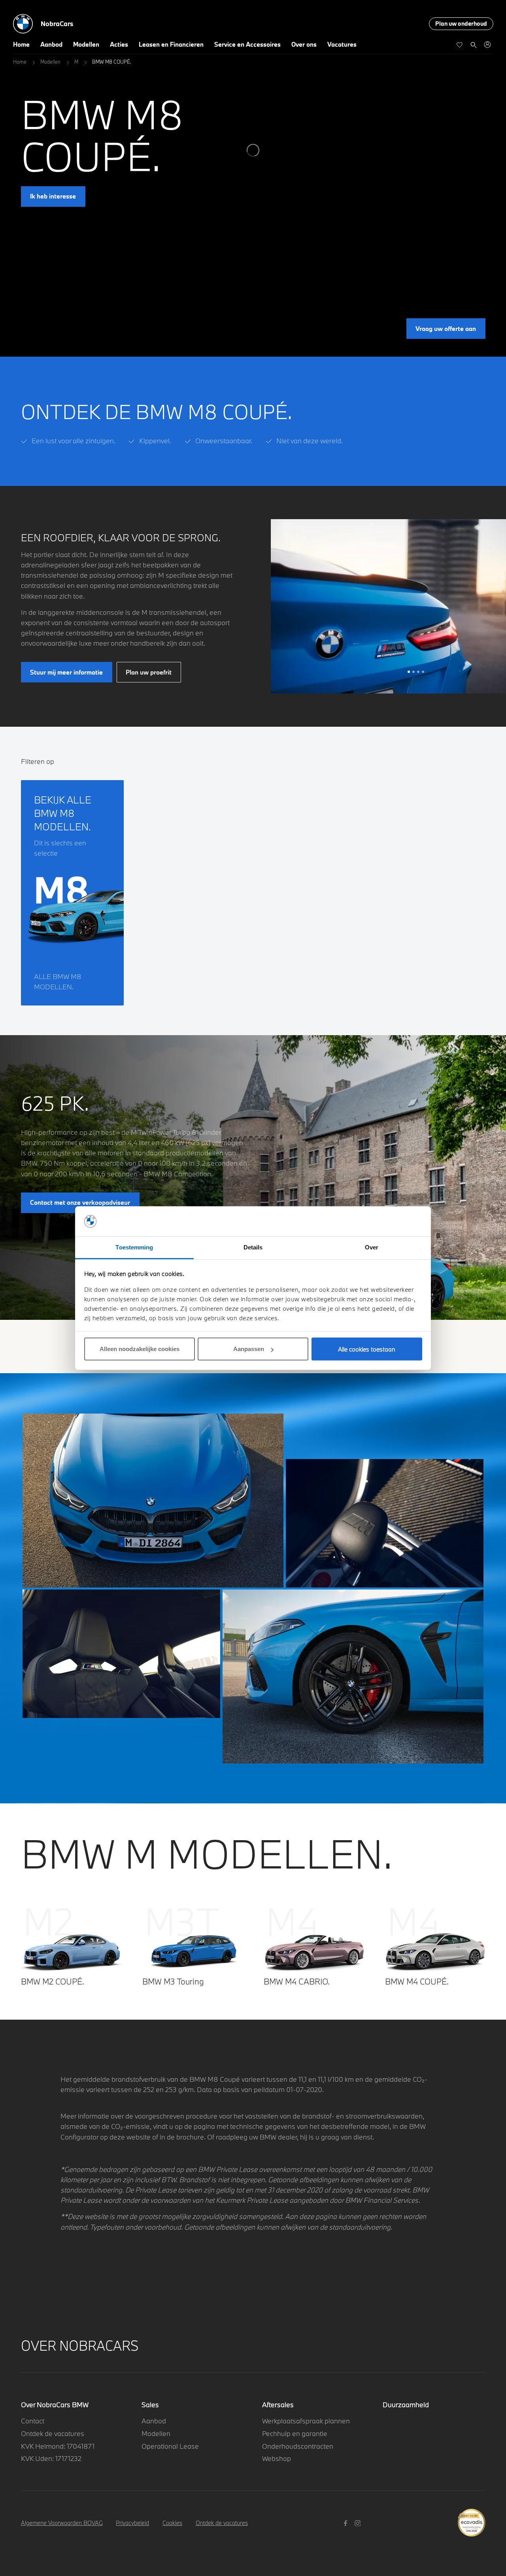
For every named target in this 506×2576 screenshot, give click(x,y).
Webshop (277, 2458)
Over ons (304, 44)
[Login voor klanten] (487, 44)
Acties (119, 44)
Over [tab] (372, 1247)
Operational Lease (170, 2446)
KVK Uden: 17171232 (51, 2458)
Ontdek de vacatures (53, 2433)
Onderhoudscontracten (298, 2446)
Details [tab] (253, 1247)
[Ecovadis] (471, 2518)
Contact (33, 2421)
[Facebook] (346, 2522)
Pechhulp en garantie (295, 2433)
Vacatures (342, 44)
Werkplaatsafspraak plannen (306, 2421)
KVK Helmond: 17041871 (58, 2446)
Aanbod (51, 44)
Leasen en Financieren (171, 44)
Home (21, 44)
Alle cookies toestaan (367, 1349)
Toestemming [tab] (134, 1247)
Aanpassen (249, 1349)
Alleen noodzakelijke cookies (140, 1349)
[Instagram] (359, 2522)
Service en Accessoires (247, 44)
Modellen (86, 44)
